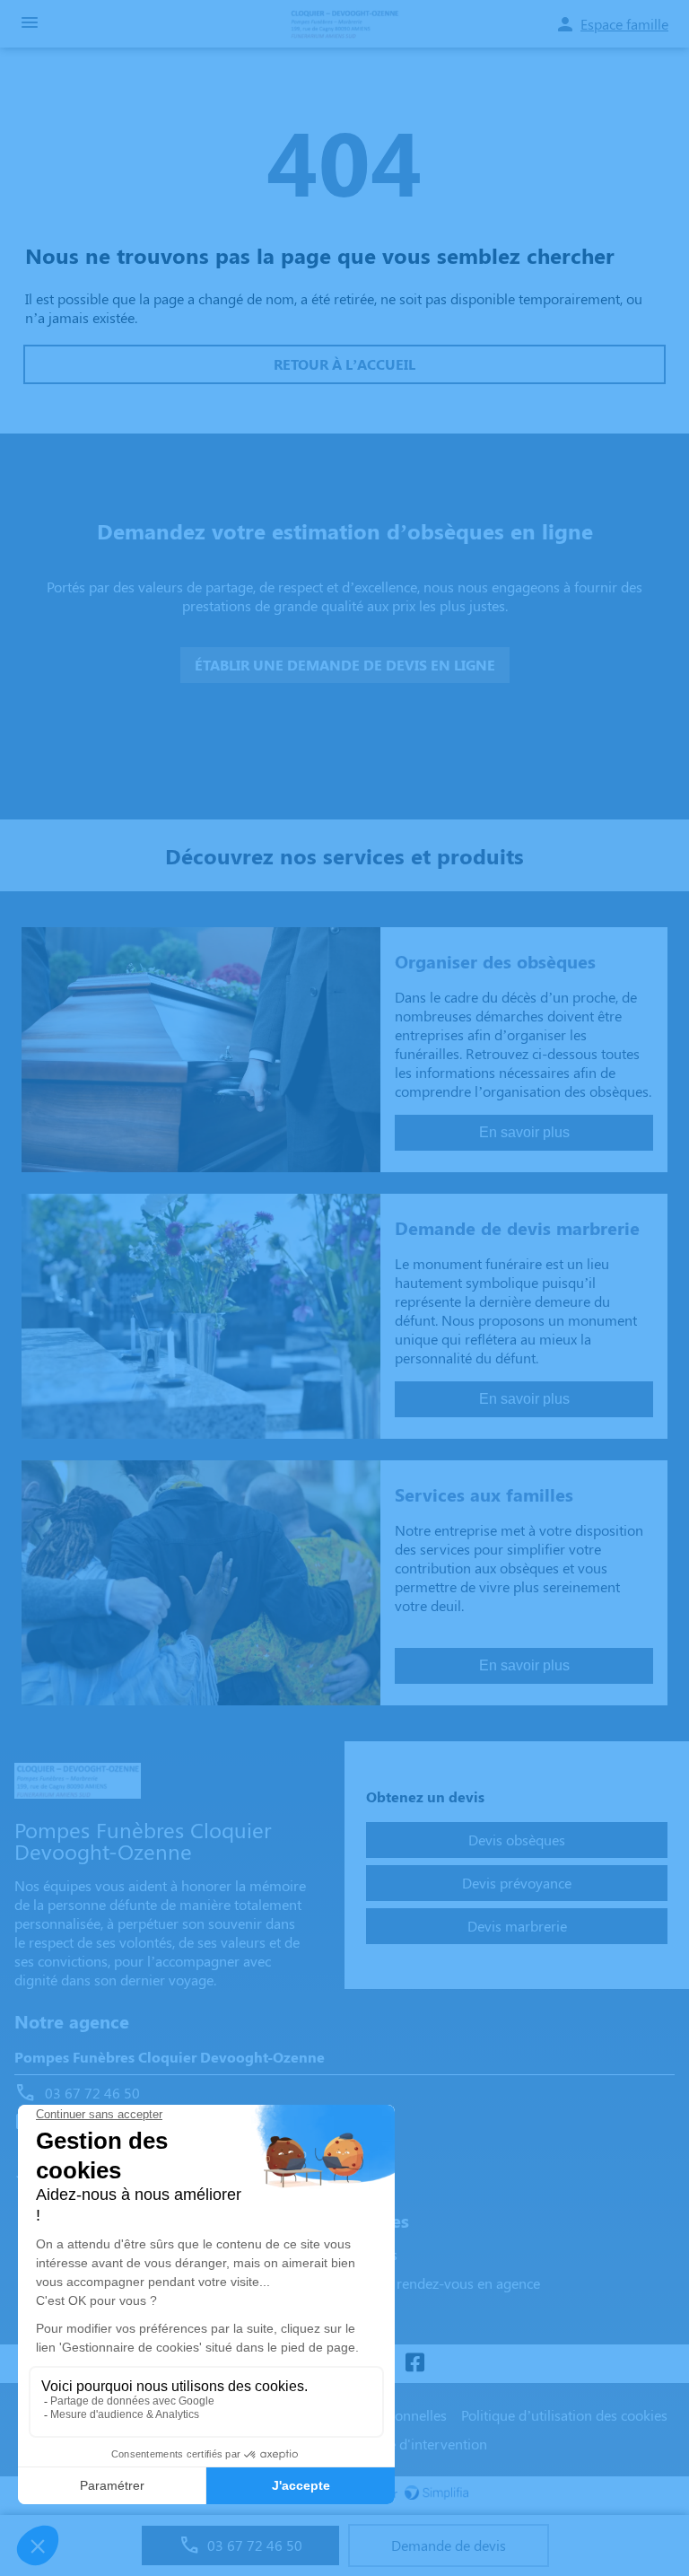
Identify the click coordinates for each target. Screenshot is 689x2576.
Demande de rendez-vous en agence (427, 2283)
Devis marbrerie (517, 1926)
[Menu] (30, 24)
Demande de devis (449, 2545)
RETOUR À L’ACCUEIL (344, 364)
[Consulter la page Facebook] (414, 2364)
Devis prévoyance (517, 1883)
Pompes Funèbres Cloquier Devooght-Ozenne (170, 2057)
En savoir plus (524, 1132)
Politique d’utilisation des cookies (564, 2415)
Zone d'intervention (426, 2444)
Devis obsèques (517, 1840)
